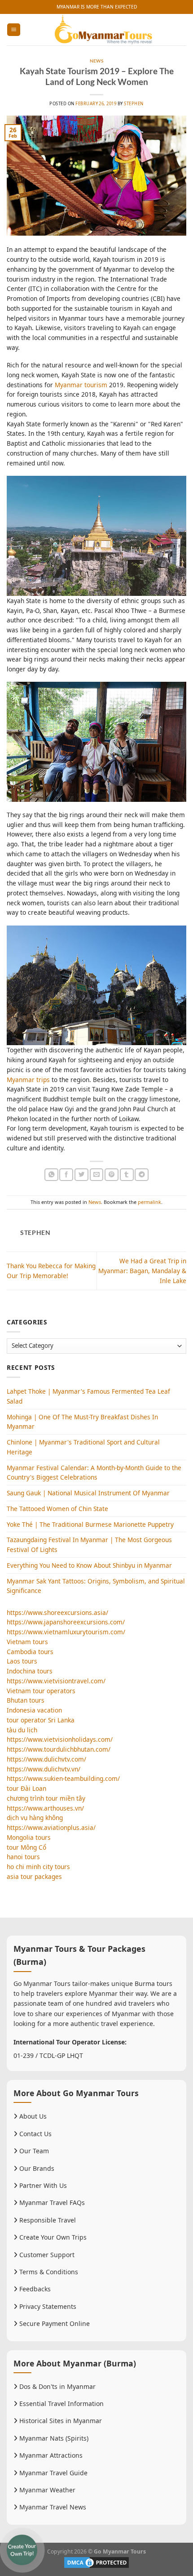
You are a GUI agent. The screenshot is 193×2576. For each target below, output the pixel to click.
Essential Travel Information (61, 2404)
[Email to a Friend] (97, 1175)
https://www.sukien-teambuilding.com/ (63, 1778)
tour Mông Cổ (26, 1847)
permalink (149, 1202)
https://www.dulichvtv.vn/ (44, 1769)
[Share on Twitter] (81, 1175)
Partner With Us (42, 2185)
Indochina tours (30, 1671)
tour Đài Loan (26, 1788)
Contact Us (35, 2134)
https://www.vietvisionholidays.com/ (60, 1739)
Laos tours (22, 1661)
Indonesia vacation (34, 1710)
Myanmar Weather (46, 2490)
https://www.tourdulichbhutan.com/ (59, 1749)
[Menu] (13, 30)
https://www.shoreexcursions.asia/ (57, 1612)
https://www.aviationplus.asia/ (51, 1827)
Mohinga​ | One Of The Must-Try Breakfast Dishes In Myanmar (82, 1422)
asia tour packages (34, 1876)
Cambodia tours (30, 1652)
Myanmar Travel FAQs (51, 2203)
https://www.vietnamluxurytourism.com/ (66, 1632)
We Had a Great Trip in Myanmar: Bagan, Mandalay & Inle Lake (142, 1271)
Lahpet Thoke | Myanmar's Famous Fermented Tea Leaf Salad (88, 1396)
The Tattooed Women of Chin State (57, 1509)
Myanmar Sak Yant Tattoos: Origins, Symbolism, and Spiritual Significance (96, 1586)
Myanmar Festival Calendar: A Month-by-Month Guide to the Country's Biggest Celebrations (94, 1473)
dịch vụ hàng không (35, 1818)
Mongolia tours (29, 1837)
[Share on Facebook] (66, 1175)
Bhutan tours (26, 1700)
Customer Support (46, 2255)
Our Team (33, 2151)
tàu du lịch (22, 1730)
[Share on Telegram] (142, 1175)
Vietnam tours (27, 1642)
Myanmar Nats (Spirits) (53, 2438)
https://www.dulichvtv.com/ (46, 1759)
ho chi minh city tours (38, 1867)
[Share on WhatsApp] (51, 1175)
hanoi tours (23, 1857)
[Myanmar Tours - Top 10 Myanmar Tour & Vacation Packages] (103, 30)
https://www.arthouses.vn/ (45, 1808)
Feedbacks (34, 2289)
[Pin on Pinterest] (112, 1175)
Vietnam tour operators (41, 1691)
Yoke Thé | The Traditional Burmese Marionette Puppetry (90, 1524)
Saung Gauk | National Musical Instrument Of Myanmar (88, 1493)
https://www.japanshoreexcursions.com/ (66, 1622)
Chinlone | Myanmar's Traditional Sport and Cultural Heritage (83, 1447)
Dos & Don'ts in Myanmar (57, 2386)
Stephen (134, 104)
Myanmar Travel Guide (53, 2473)
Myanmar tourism (81, 385)
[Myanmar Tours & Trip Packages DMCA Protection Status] (96, 2562)
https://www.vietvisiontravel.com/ (56, 1681)
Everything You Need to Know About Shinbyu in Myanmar (89, 1565)
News (97, 61)
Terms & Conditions (48, 2272)
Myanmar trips (28, 1080)
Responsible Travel (47, 2220)
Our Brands (36, 2168)
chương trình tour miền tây (46, 1798)
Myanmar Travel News (52, 2507)
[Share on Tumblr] (127, 1175)
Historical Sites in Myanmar (60, 2421)
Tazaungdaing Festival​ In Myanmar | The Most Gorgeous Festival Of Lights (89, 1545)
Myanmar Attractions (50, 2455)
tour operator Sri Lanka (41, 1720)
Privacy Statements (47, 2306)
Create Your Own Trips (52, 2237)
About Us (32, 2116)
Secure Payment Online (54, 2323)
